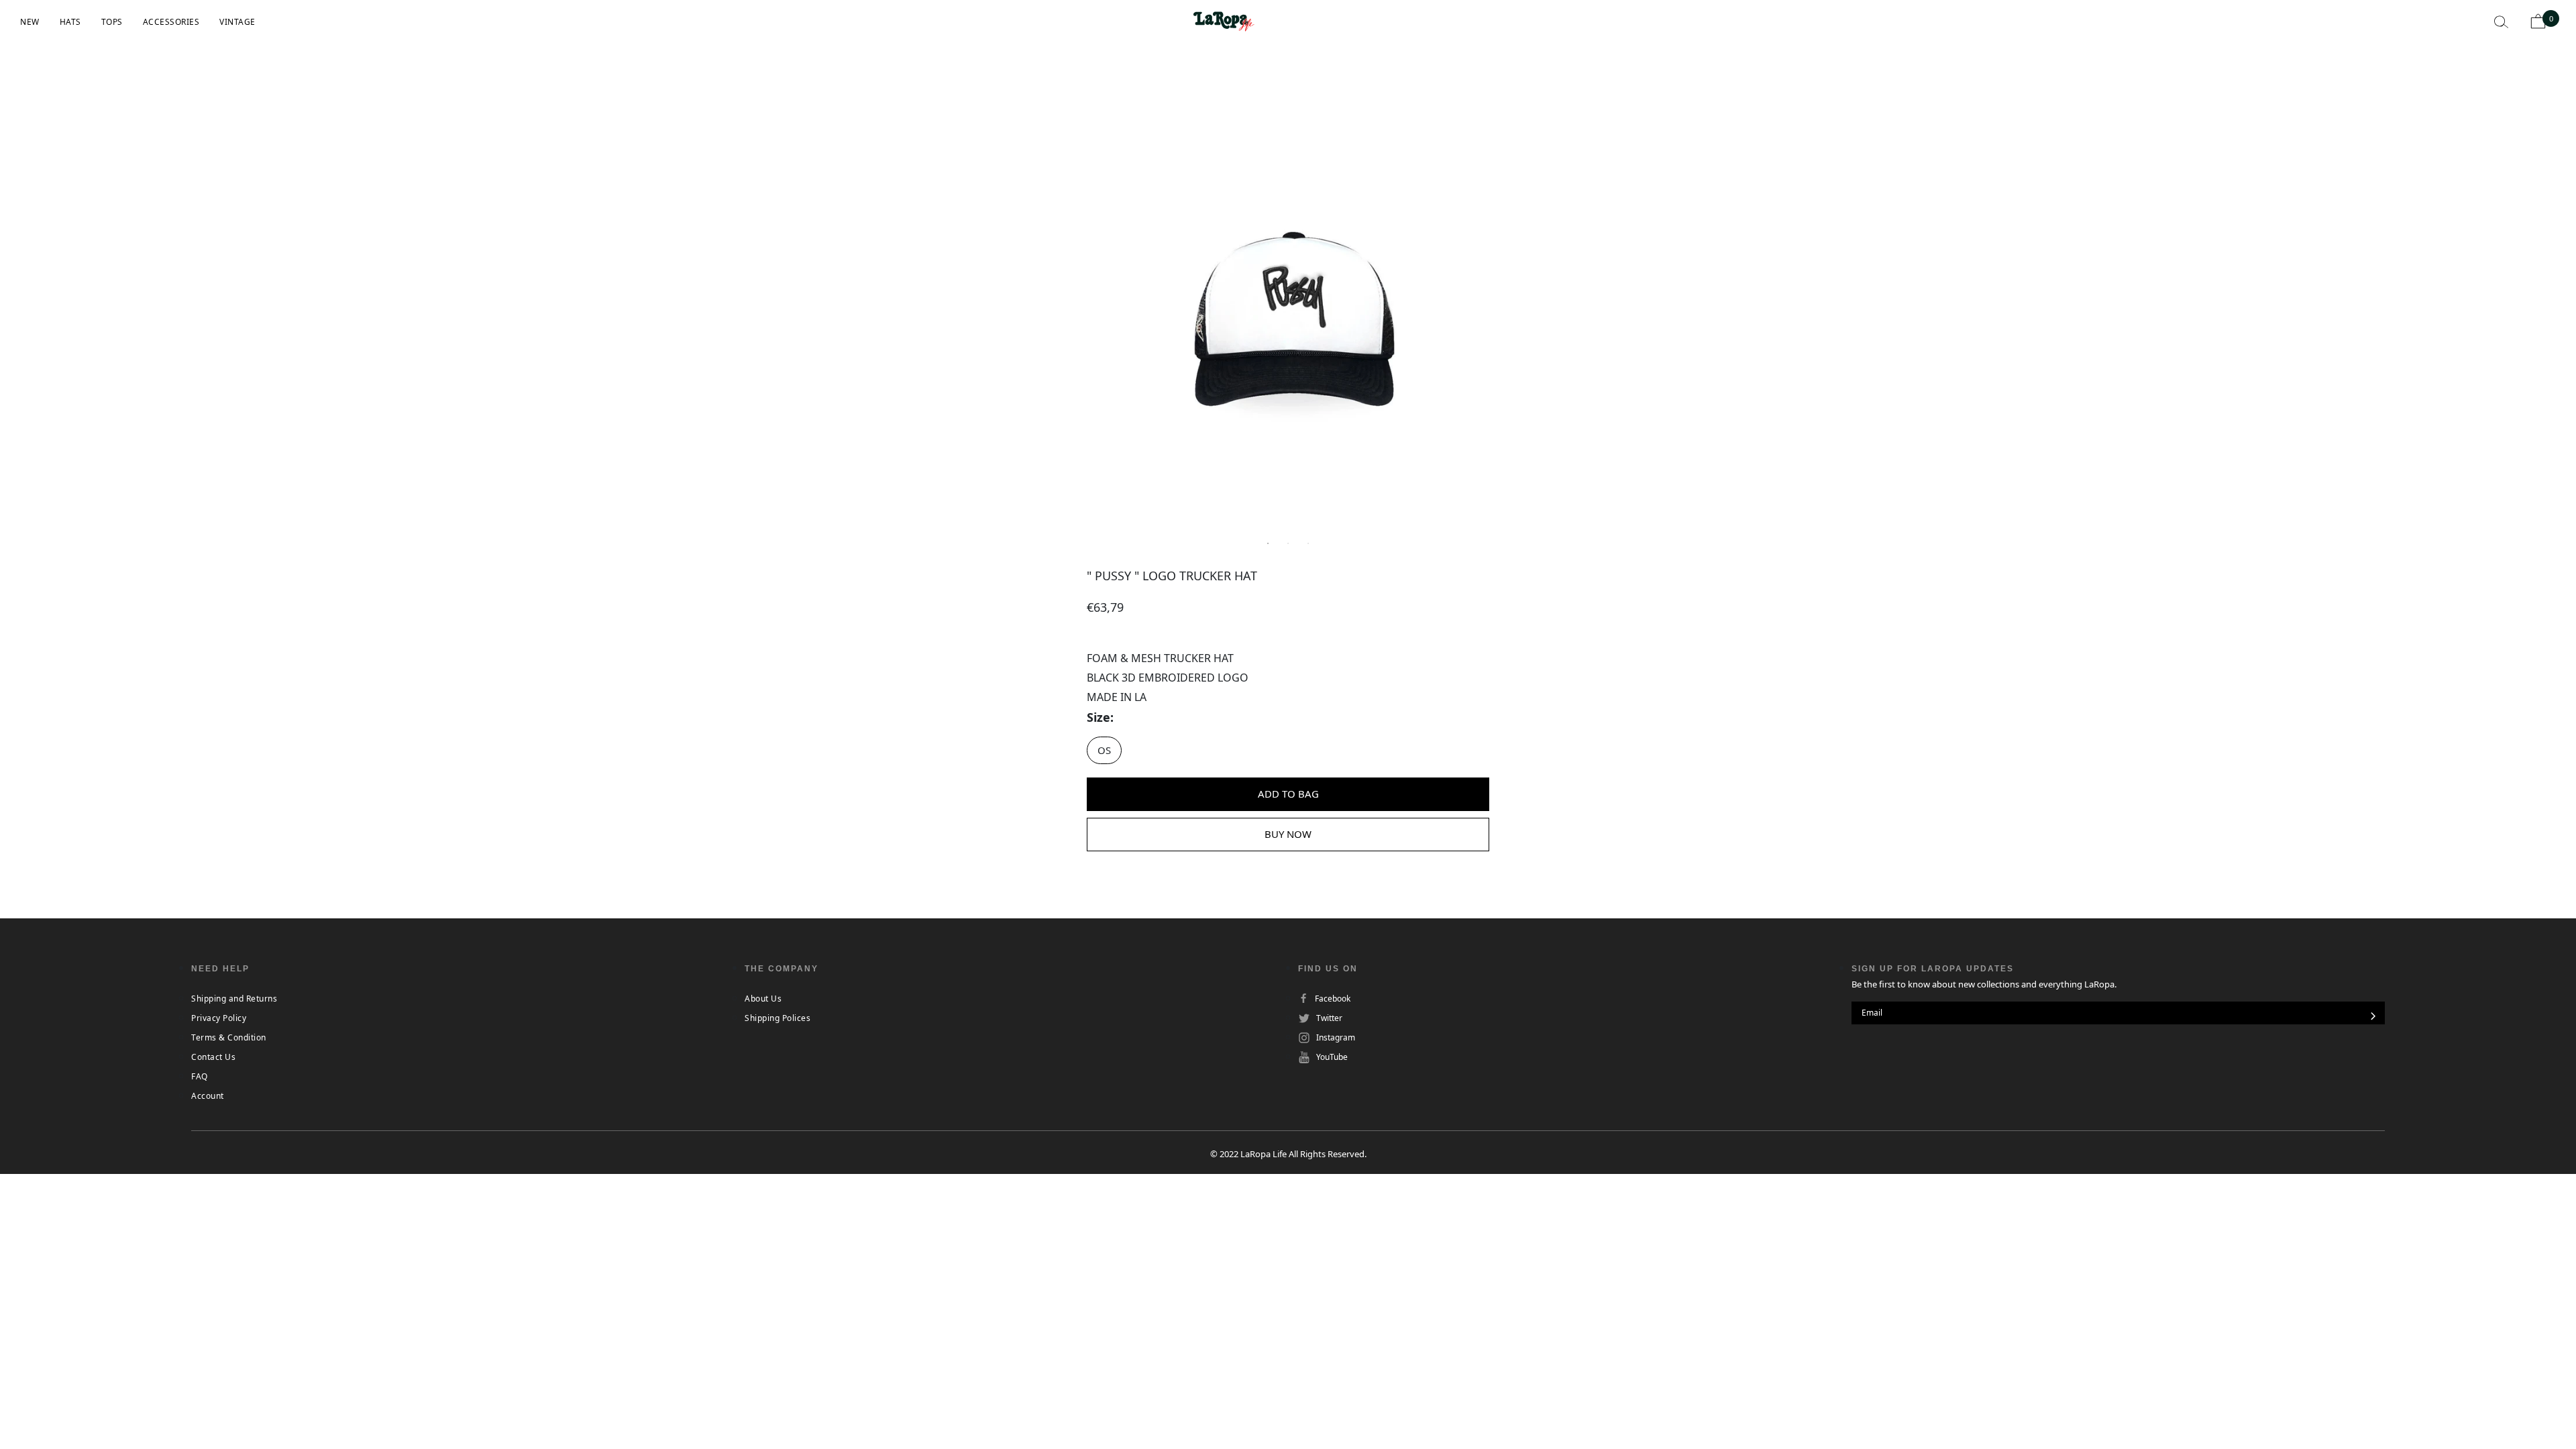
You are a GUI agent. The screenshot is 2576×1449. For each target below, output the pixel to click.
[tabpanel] (1288, 322)
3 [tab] (1308, 543)
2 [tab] (1288, 543)
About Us (763, 999)
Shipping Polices (777, 1018)
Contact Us (213, 1057)
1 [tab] (1268, 543)
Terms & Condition (229, 1037)
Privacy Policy (219, 1018)
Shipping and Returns (234, 999)
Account (208, 1096)
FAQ (200, 1076)
